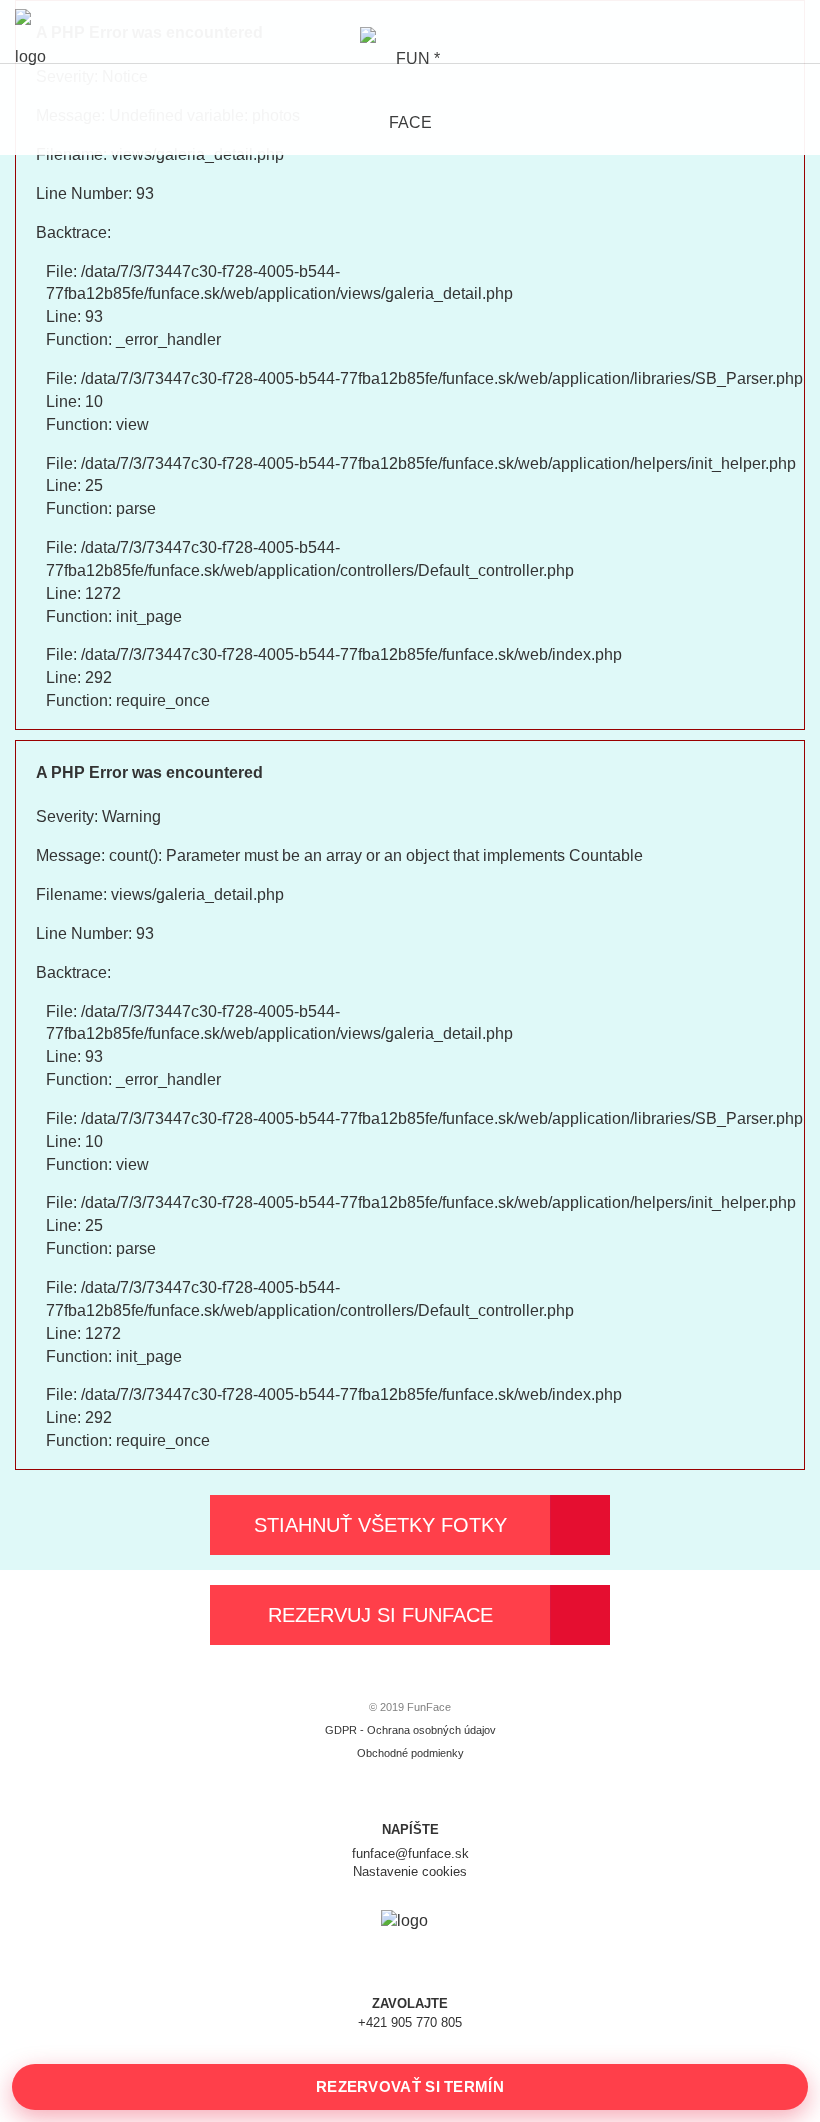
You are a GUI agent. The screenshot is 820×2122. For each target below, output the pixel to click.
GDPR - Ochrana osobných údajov (410, 1730)
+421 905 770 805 (410, 2022)
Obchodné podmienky (410, 1753)
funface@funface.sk (410, 1853)
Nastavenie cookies (410, 1871)
